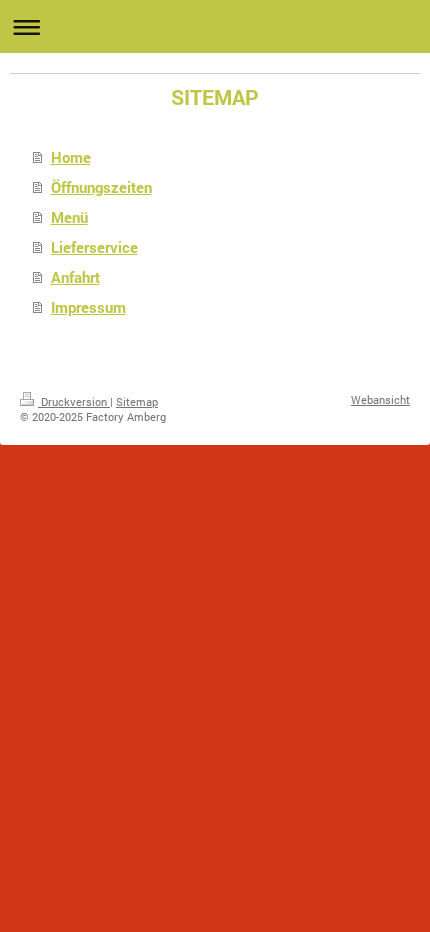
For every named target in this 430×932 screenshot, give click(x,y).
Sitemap (137, 401)
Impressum (88, 307)
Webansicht (380, 399)
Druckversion (74, 401)
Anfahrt (75, 277)
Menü (69, 217)
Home (71, 157)
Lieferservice (94, 247)
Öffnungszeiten (101, 187)
